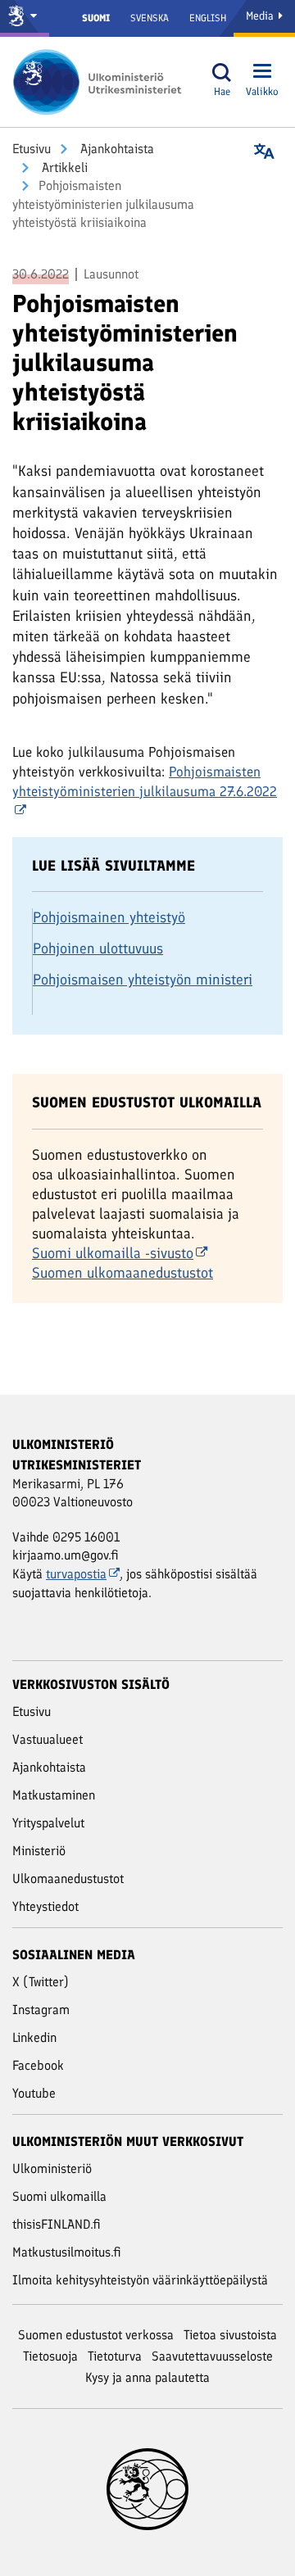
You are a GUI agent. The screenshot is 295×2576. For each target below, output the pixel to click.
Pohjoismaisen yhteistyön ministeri (143, 980)
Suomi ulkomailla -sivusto (113, 1253)
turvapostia (76, 1574)
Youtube (34, 2093)
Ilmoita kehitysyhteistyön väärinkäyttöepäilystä (140, 2280)
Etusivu (32, 149)
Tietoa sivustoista (230, 2335)
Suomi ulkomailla (59, 2196)
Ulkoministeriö (52, 2169)
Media (261, 16)
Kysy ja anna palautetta (147, 2377)
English (208, 18)
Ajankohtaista (116, 149)
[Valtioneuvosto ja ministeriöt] (25, 18)
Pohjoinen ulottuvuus (98, 948)
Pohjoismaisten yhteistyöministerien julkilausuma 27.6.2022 (145, 781)
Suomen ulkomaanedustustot (123, 1273)
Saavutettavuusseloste (212, 2356)
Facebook (38, 2065)
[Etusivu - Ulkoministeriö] (102, 82)
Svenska (150, 18)
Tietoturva (115, 2356)
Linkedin (34, 2037)
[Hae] (222, 72)
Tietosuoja (50, 2356)
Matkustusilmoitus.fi (67, 2252)
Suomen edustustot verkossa (96, 2335)
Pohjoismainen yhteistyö (109, 917)
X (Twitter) (41, 1982)
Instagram (41, 2010)
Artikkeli (63, 168)
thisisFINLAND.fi (57, 2224)
